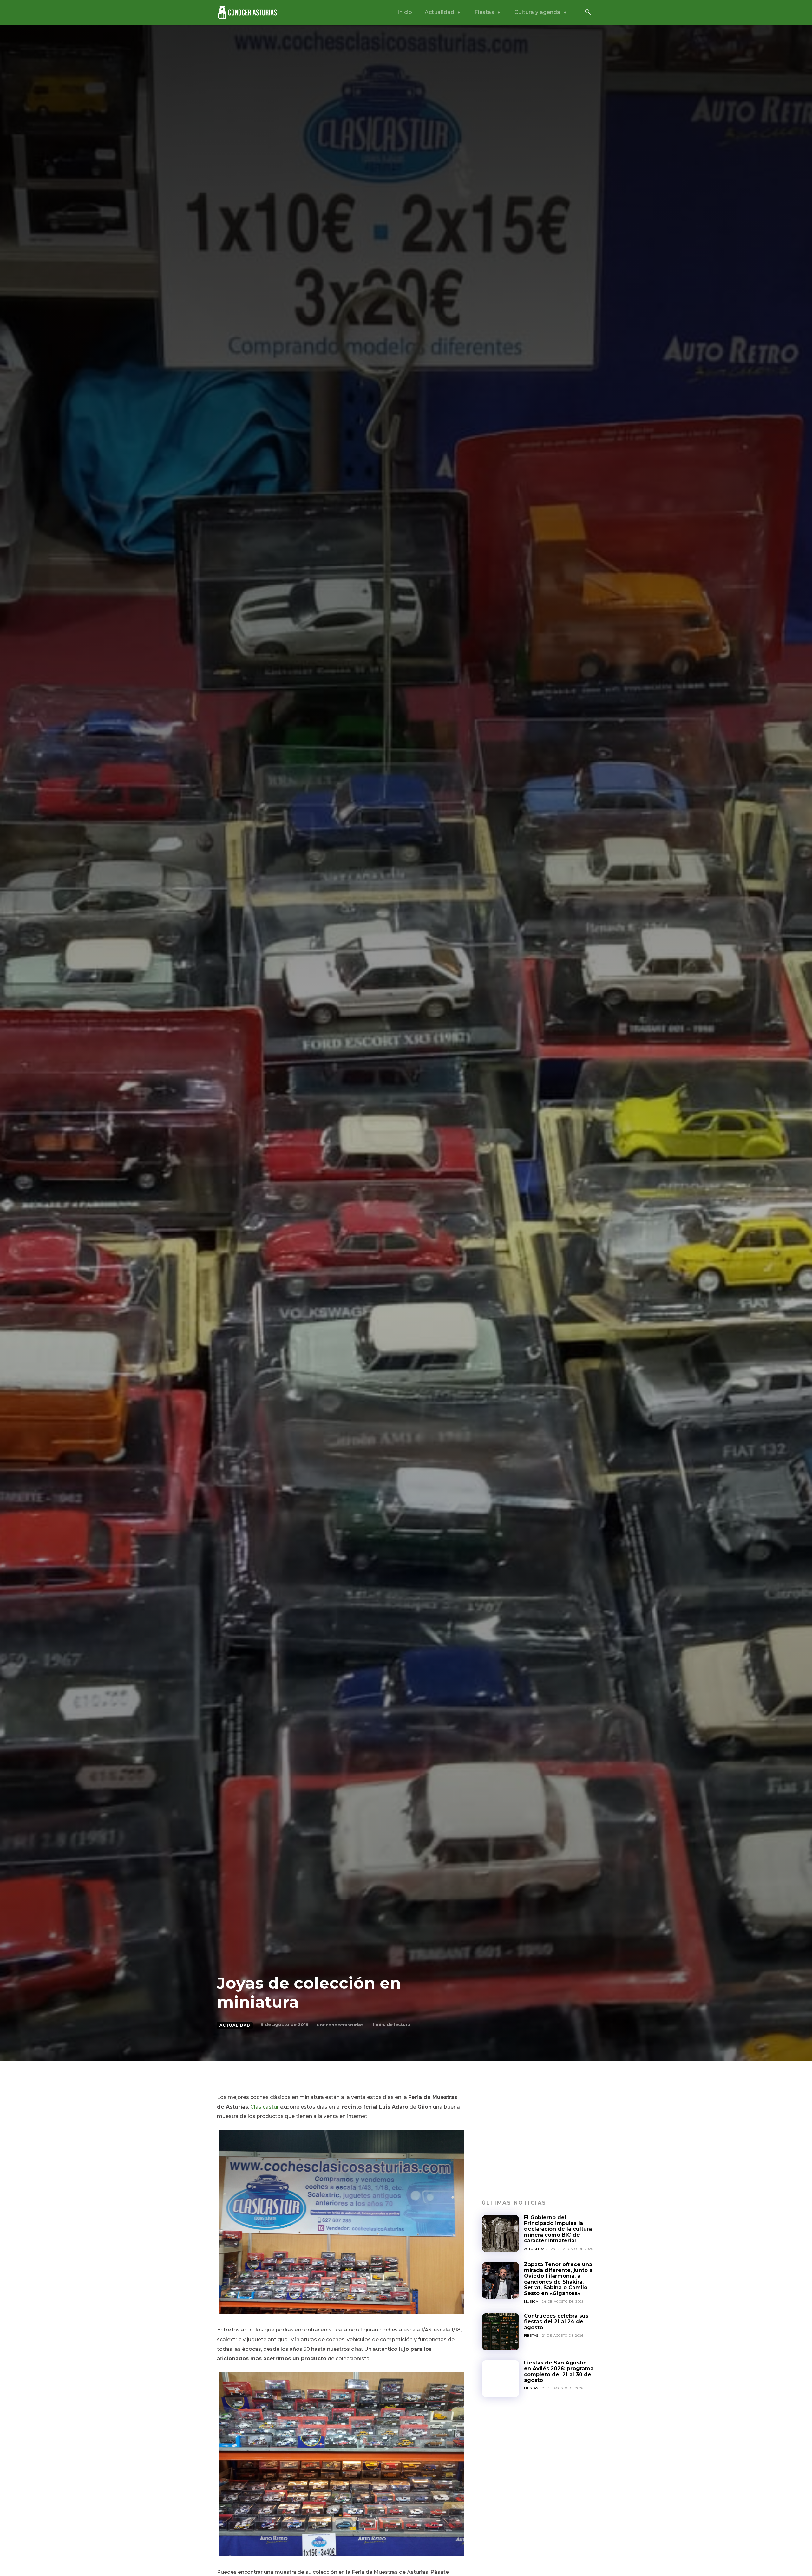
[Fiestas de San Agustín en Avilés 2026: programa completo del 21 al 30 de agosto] (501, 2379)
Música (531, 2301)
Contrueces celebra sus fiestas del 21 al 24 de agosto (556, 2322)
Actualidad (235, 2025)
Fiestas (531, 2335)
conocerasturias (345, 2025)
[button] (588, 13)
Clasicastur (265, 2107)
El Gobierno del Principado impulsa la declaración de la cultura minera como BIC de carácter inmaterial (558, 2229)
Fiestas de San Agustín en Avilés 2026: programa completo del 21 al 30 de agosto (559, 2371)
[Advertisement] (538, 2137)
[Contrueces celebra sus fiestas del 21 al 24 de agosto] (501, 2332)
